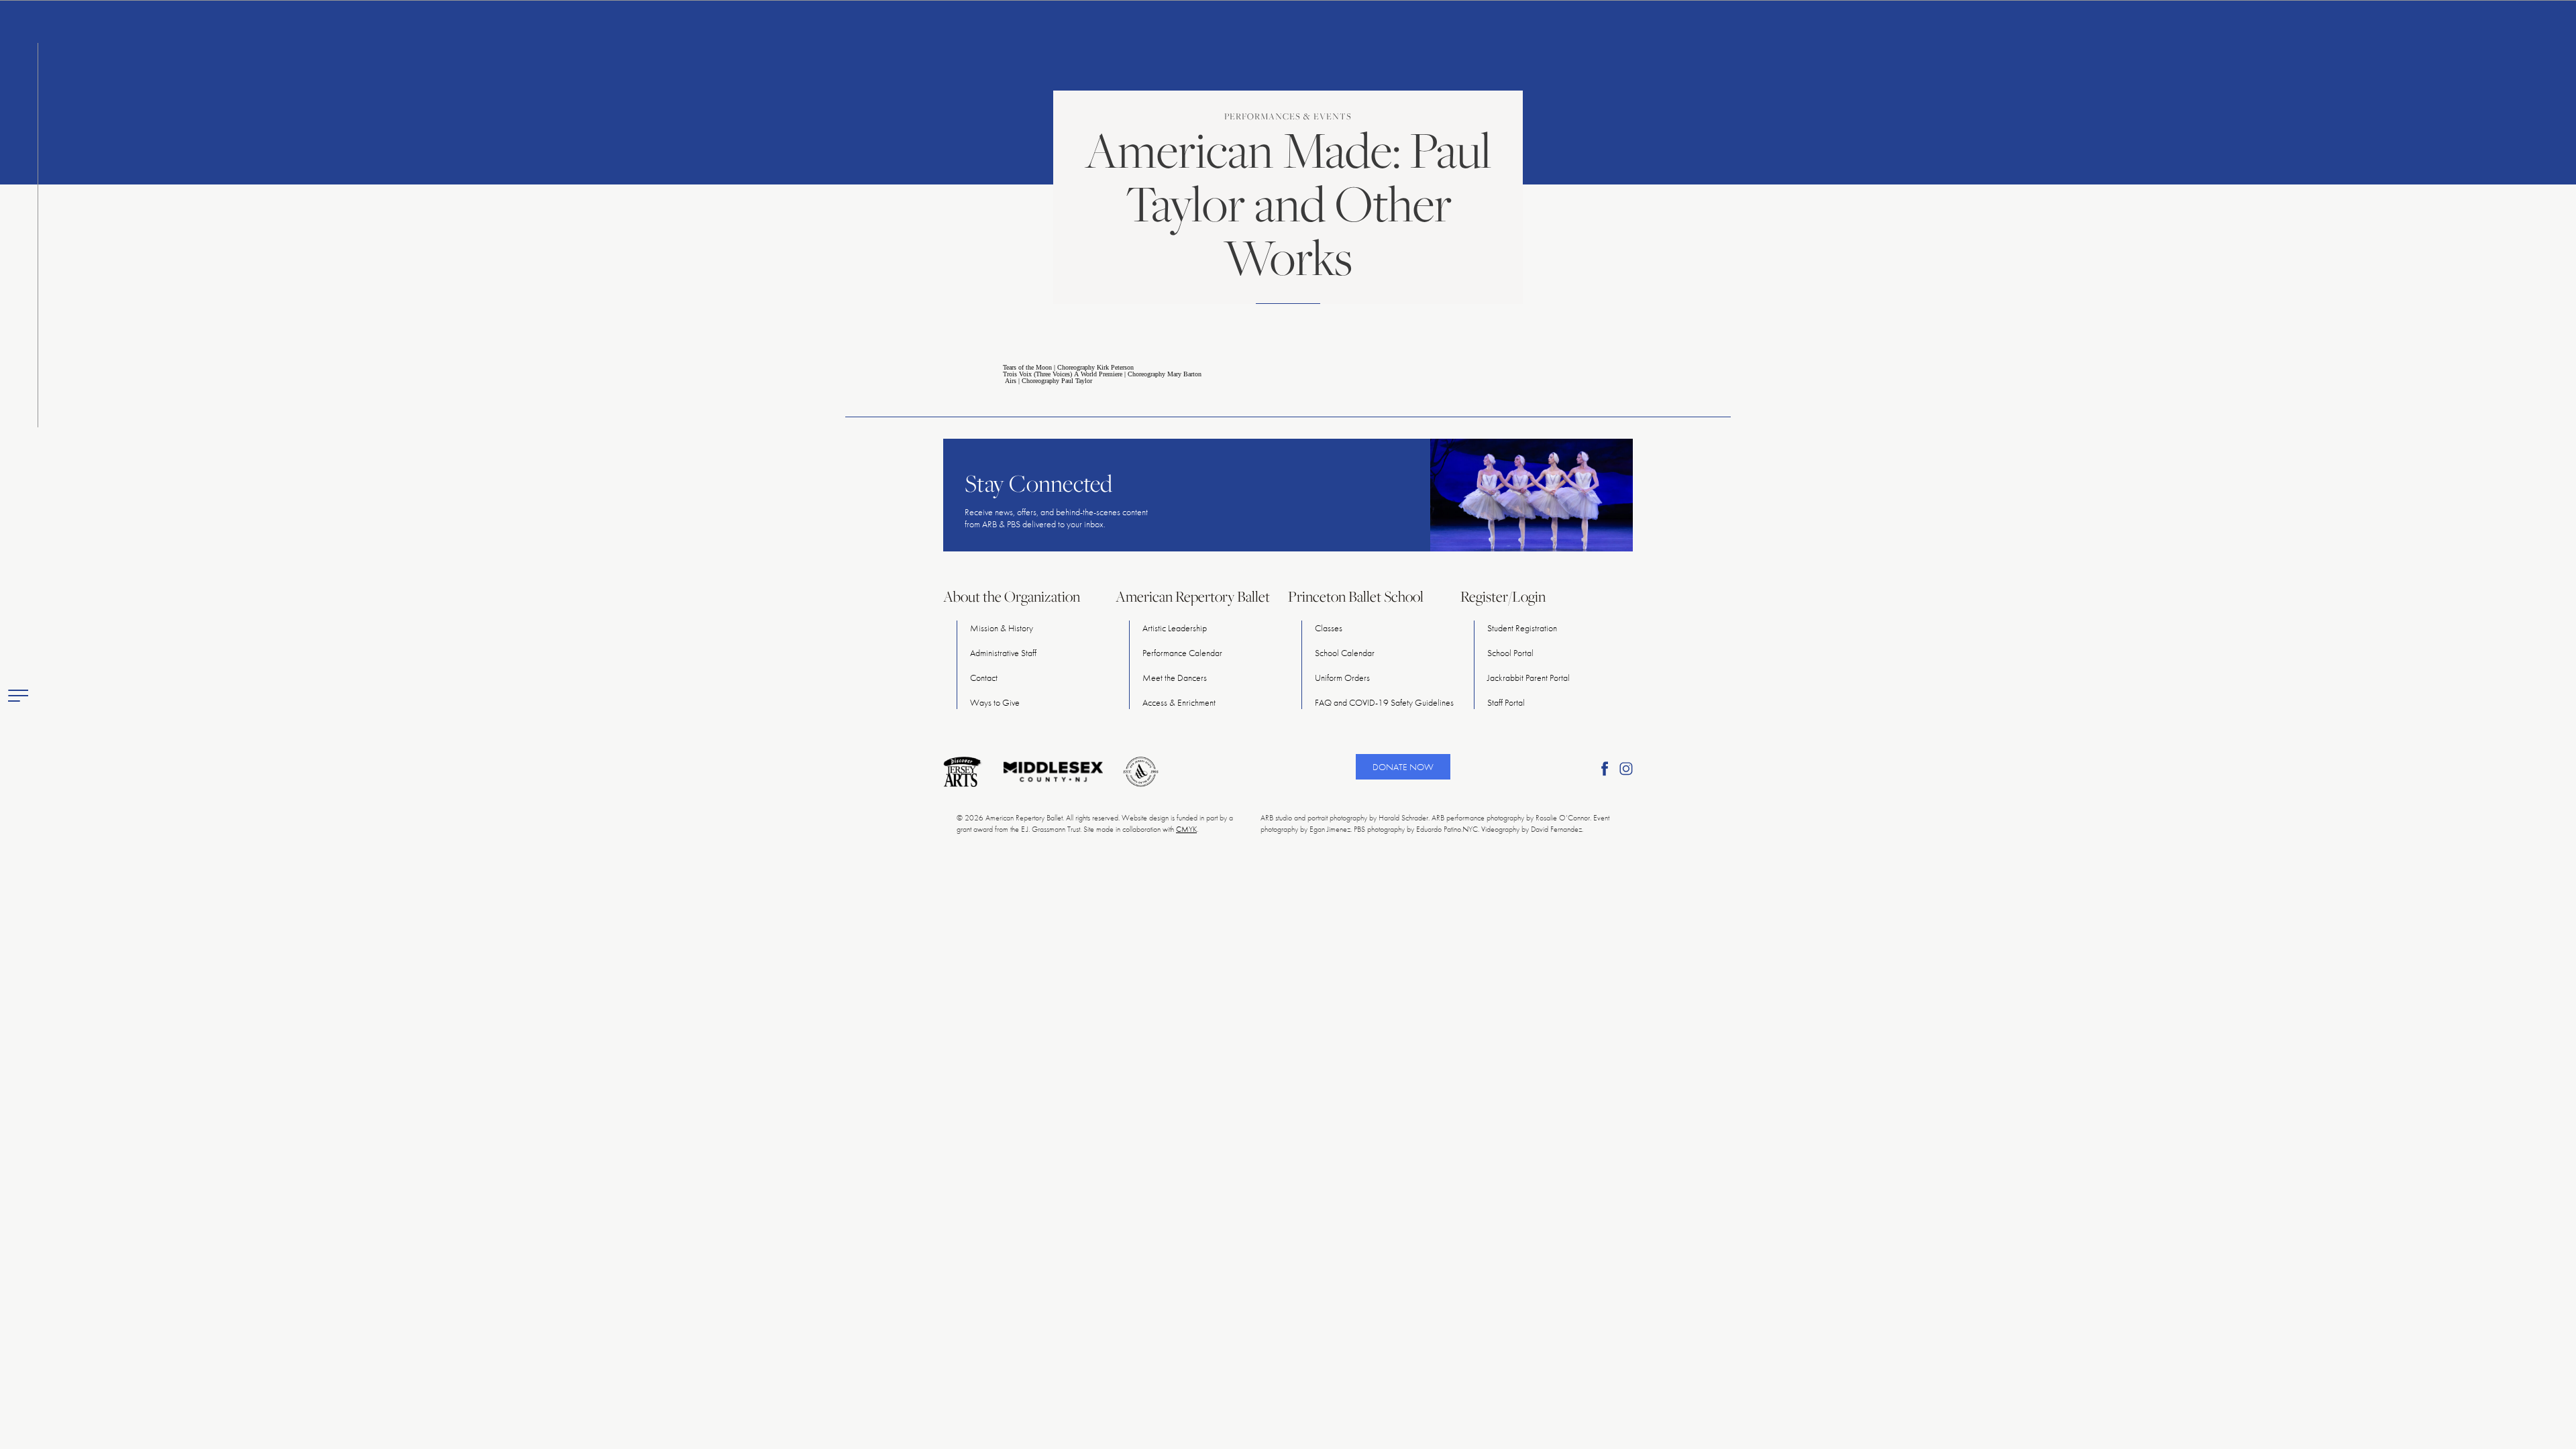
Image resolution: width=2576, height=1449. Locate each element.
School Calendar (1345, 653)
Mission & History (1002, 628)
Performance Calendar (1182, 653)
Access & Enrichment (1179, 702)
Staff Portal (1506, 702)
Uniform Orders (1342, 678)
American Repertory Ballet (1193, 596)
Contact (984, 678)
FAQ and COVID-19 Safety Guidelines (1384, 702)
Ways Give (995, 702)
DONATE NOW (1403, 767)
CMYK (1186, 829)
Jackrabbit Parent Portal (1528, 678)
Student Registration (1522, 628)
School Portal (1510, 653)
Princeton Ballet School (1356, 596)
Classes (1329, 628)
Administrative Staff (1003, 653)
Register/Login (1503, 596)
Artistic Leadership (1175, 628)
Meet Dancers (1175, 678)
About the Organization (1012, 596)
